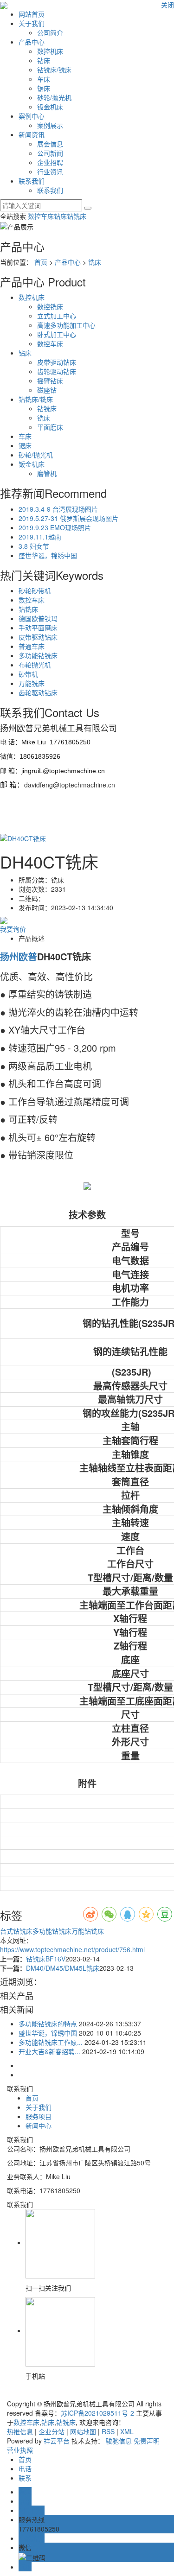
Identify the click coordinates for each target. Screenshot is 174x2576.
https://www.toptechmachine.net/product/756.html (72, 1949)
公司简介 (50, 32)
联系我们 (32, 181)
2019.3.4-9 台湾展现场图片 (58, 509)
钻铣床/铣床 (54, 70)
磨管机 (47, 473)
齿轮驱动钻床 (57, 371)
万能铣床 (32, 683)
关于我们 (32, 23)
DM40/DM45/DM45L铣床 (63, 1968)
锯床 (44, 88)
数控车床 (41, 216)
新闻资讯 (32, 134)
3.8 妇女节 (34, 546)
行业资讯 (50, 171)
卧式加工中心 (57, 334)
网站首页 (32, 14)
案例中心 (32, 116)
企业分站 (52, 2431)
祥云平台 (57, 2441)
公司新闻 (50, 153)
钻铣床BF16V (46, 1959)
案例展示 (50, 125)
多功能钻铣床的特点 (48, 2024)
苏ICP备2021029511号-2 (97, 2413)
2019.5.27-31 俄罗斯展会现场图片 (68, 518)
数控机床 (50, 51)
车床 (44, 79)
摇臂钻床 (50, 381)
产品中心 (32, 42)
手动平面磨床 (38, 628)
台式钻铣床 (16, 1931)
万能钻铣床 (88, 1931)
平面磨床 (50, 427)
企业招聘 (50, 162)
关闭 (168, 5)
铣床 (95, 262)
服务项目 (39, 2116)
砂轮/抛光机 (54, 97)
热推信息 (20, 2431)
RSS (108, 2431)
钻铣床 (77, 216)
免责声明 (147, 2441)
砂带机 (28, 674)
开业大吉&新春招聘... (49, 2051)
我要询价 (13, 929)
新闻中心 (39, 2126)
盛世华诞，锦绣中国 (48, 555)
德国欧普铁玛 (38, 618)
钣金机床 (50, 107)
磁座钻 (47, 390)
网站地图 (83, 2431)
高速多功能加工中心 (66, 325)
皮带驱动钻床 (57, 362)
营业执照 (20, 2450)
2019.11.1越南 (40, 537)
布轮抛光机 (35, 665)
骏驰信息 (119, 2441)
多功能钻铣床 (38, 655)
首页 (41, 262)
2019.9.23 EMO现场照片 (55, 527)
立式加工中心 (57, 316)
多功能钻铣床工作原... (51, 2042)
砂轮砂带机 (35, 590)
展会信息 (50, 144)
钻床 (44, 60)
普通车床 (32, 646)
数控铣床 (50, 306)
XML (127, 2431)
